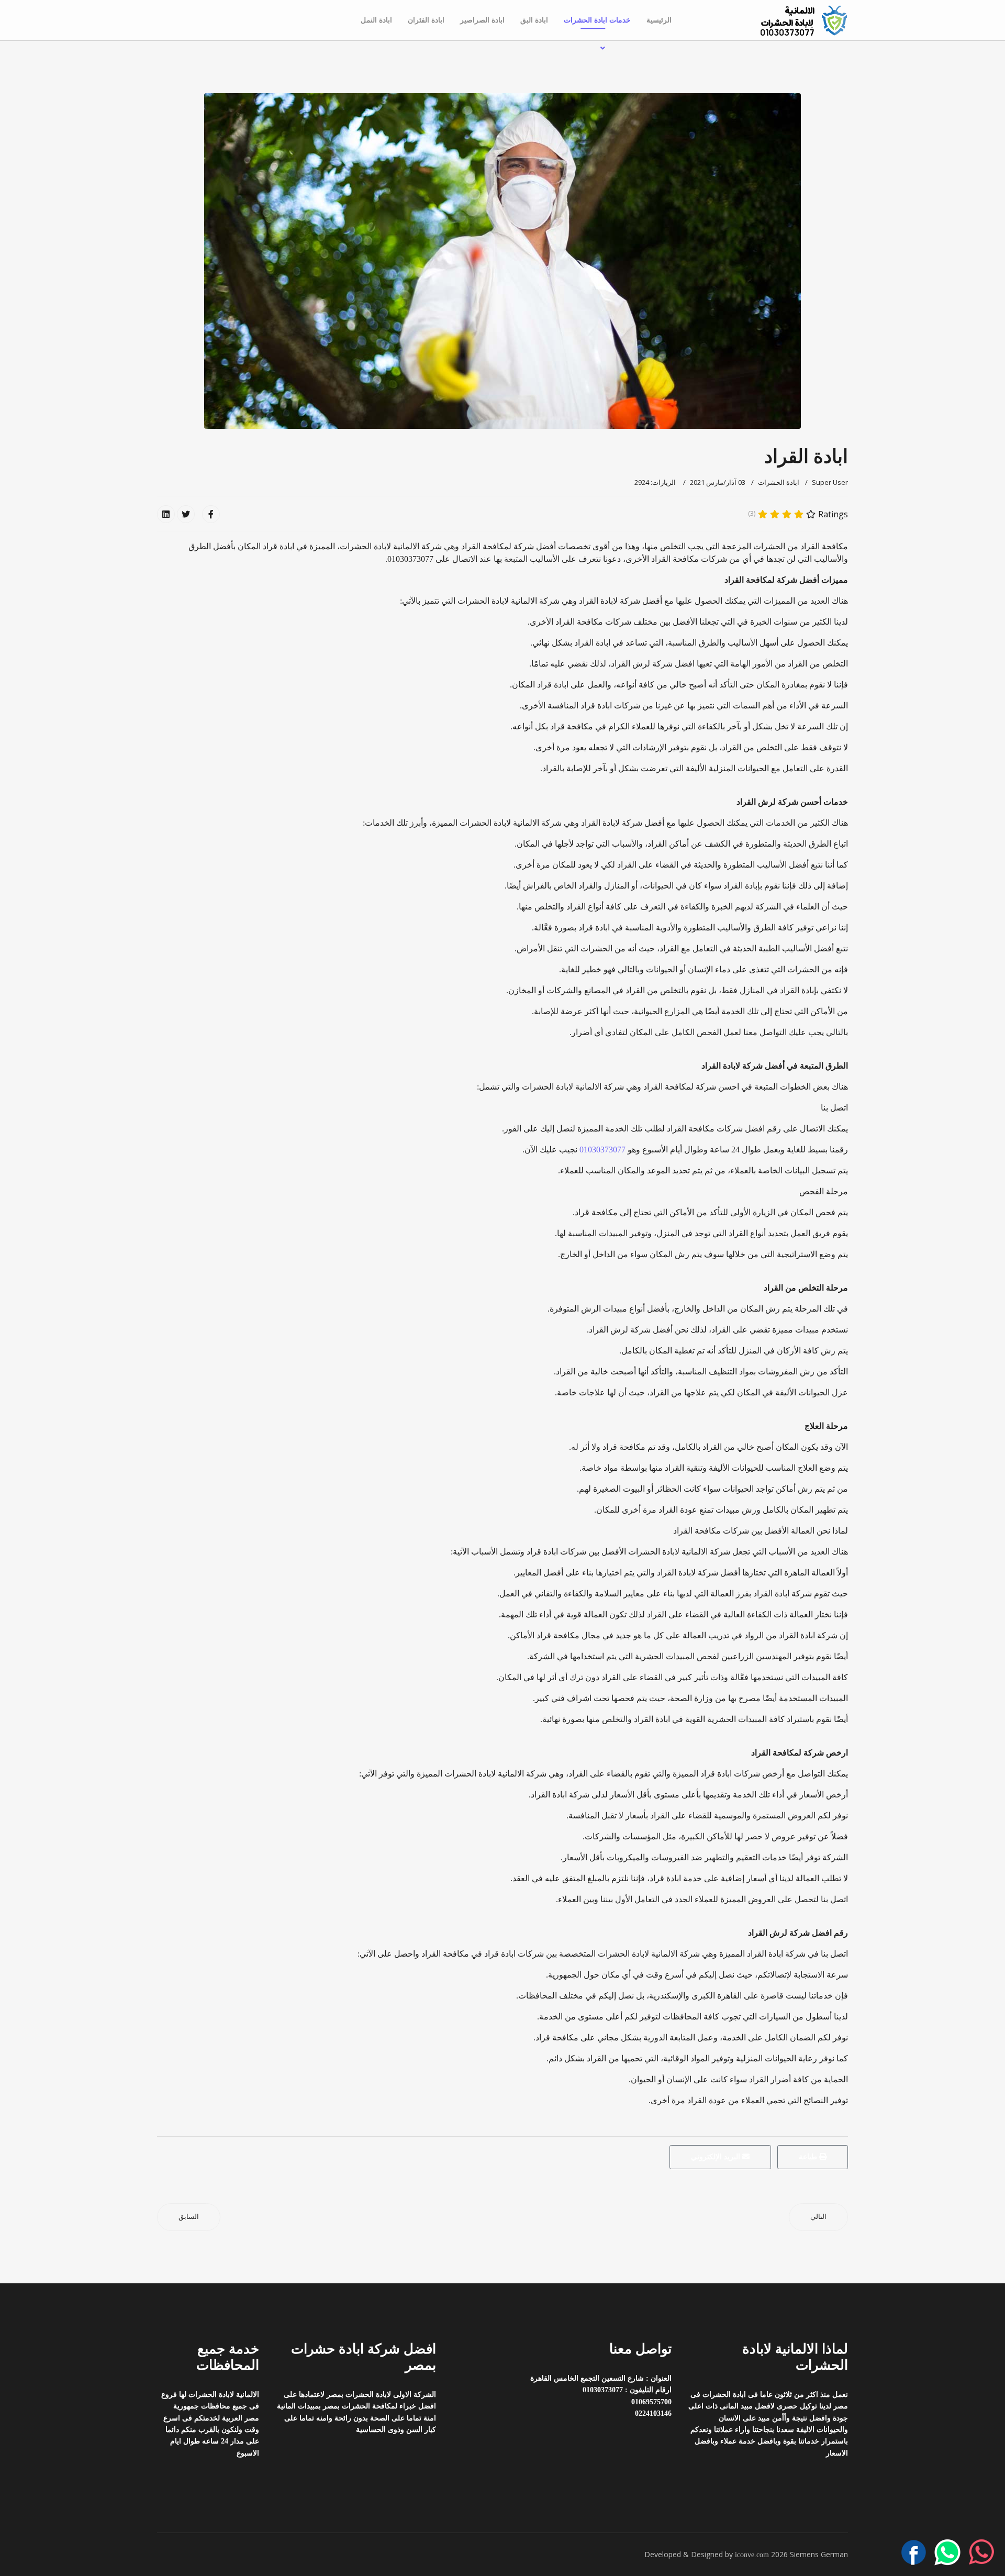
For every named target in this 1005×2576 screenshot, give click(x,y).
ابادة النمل (376, 20)
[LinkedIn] (166, 514)
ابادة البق (534, 20)
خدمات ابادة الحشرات (597, 20)
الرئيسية (659, 20)
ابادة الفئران (426, 20)
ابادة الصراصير (482, 20)
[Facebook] (211, 514)
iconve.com (752, 2555)
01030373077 (601, 1150)
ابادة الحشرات (779, 482)
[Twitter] (186, 514)
